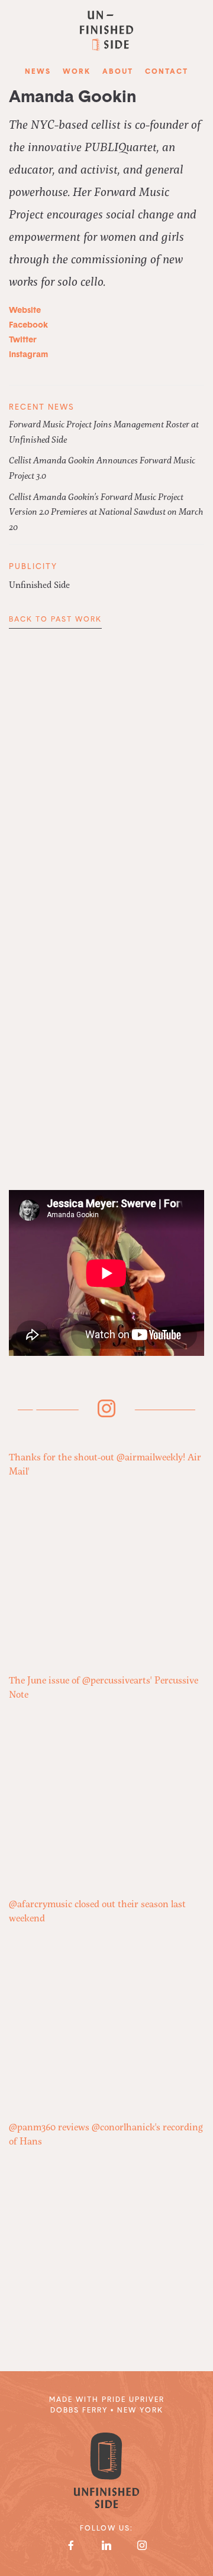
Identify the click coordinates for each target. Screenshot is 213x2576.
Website (26, 311)
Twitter (24, 340)
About (118, 72)
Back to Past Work (55, 620)
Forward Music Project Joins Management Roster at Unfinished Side (104, 431)
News (38, 72)
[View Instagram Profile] (142, 2545)
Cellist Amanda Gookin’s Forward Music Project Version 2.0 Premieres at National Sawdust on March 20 (106, 511)
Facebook (30, 326)
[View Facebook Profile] (71, 2545)
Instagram (30, 355)
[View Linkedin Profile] (106, 2545)
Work (77, 72)
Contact (167, 72)
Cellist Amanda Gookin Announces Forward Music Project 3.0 (102, 468)
